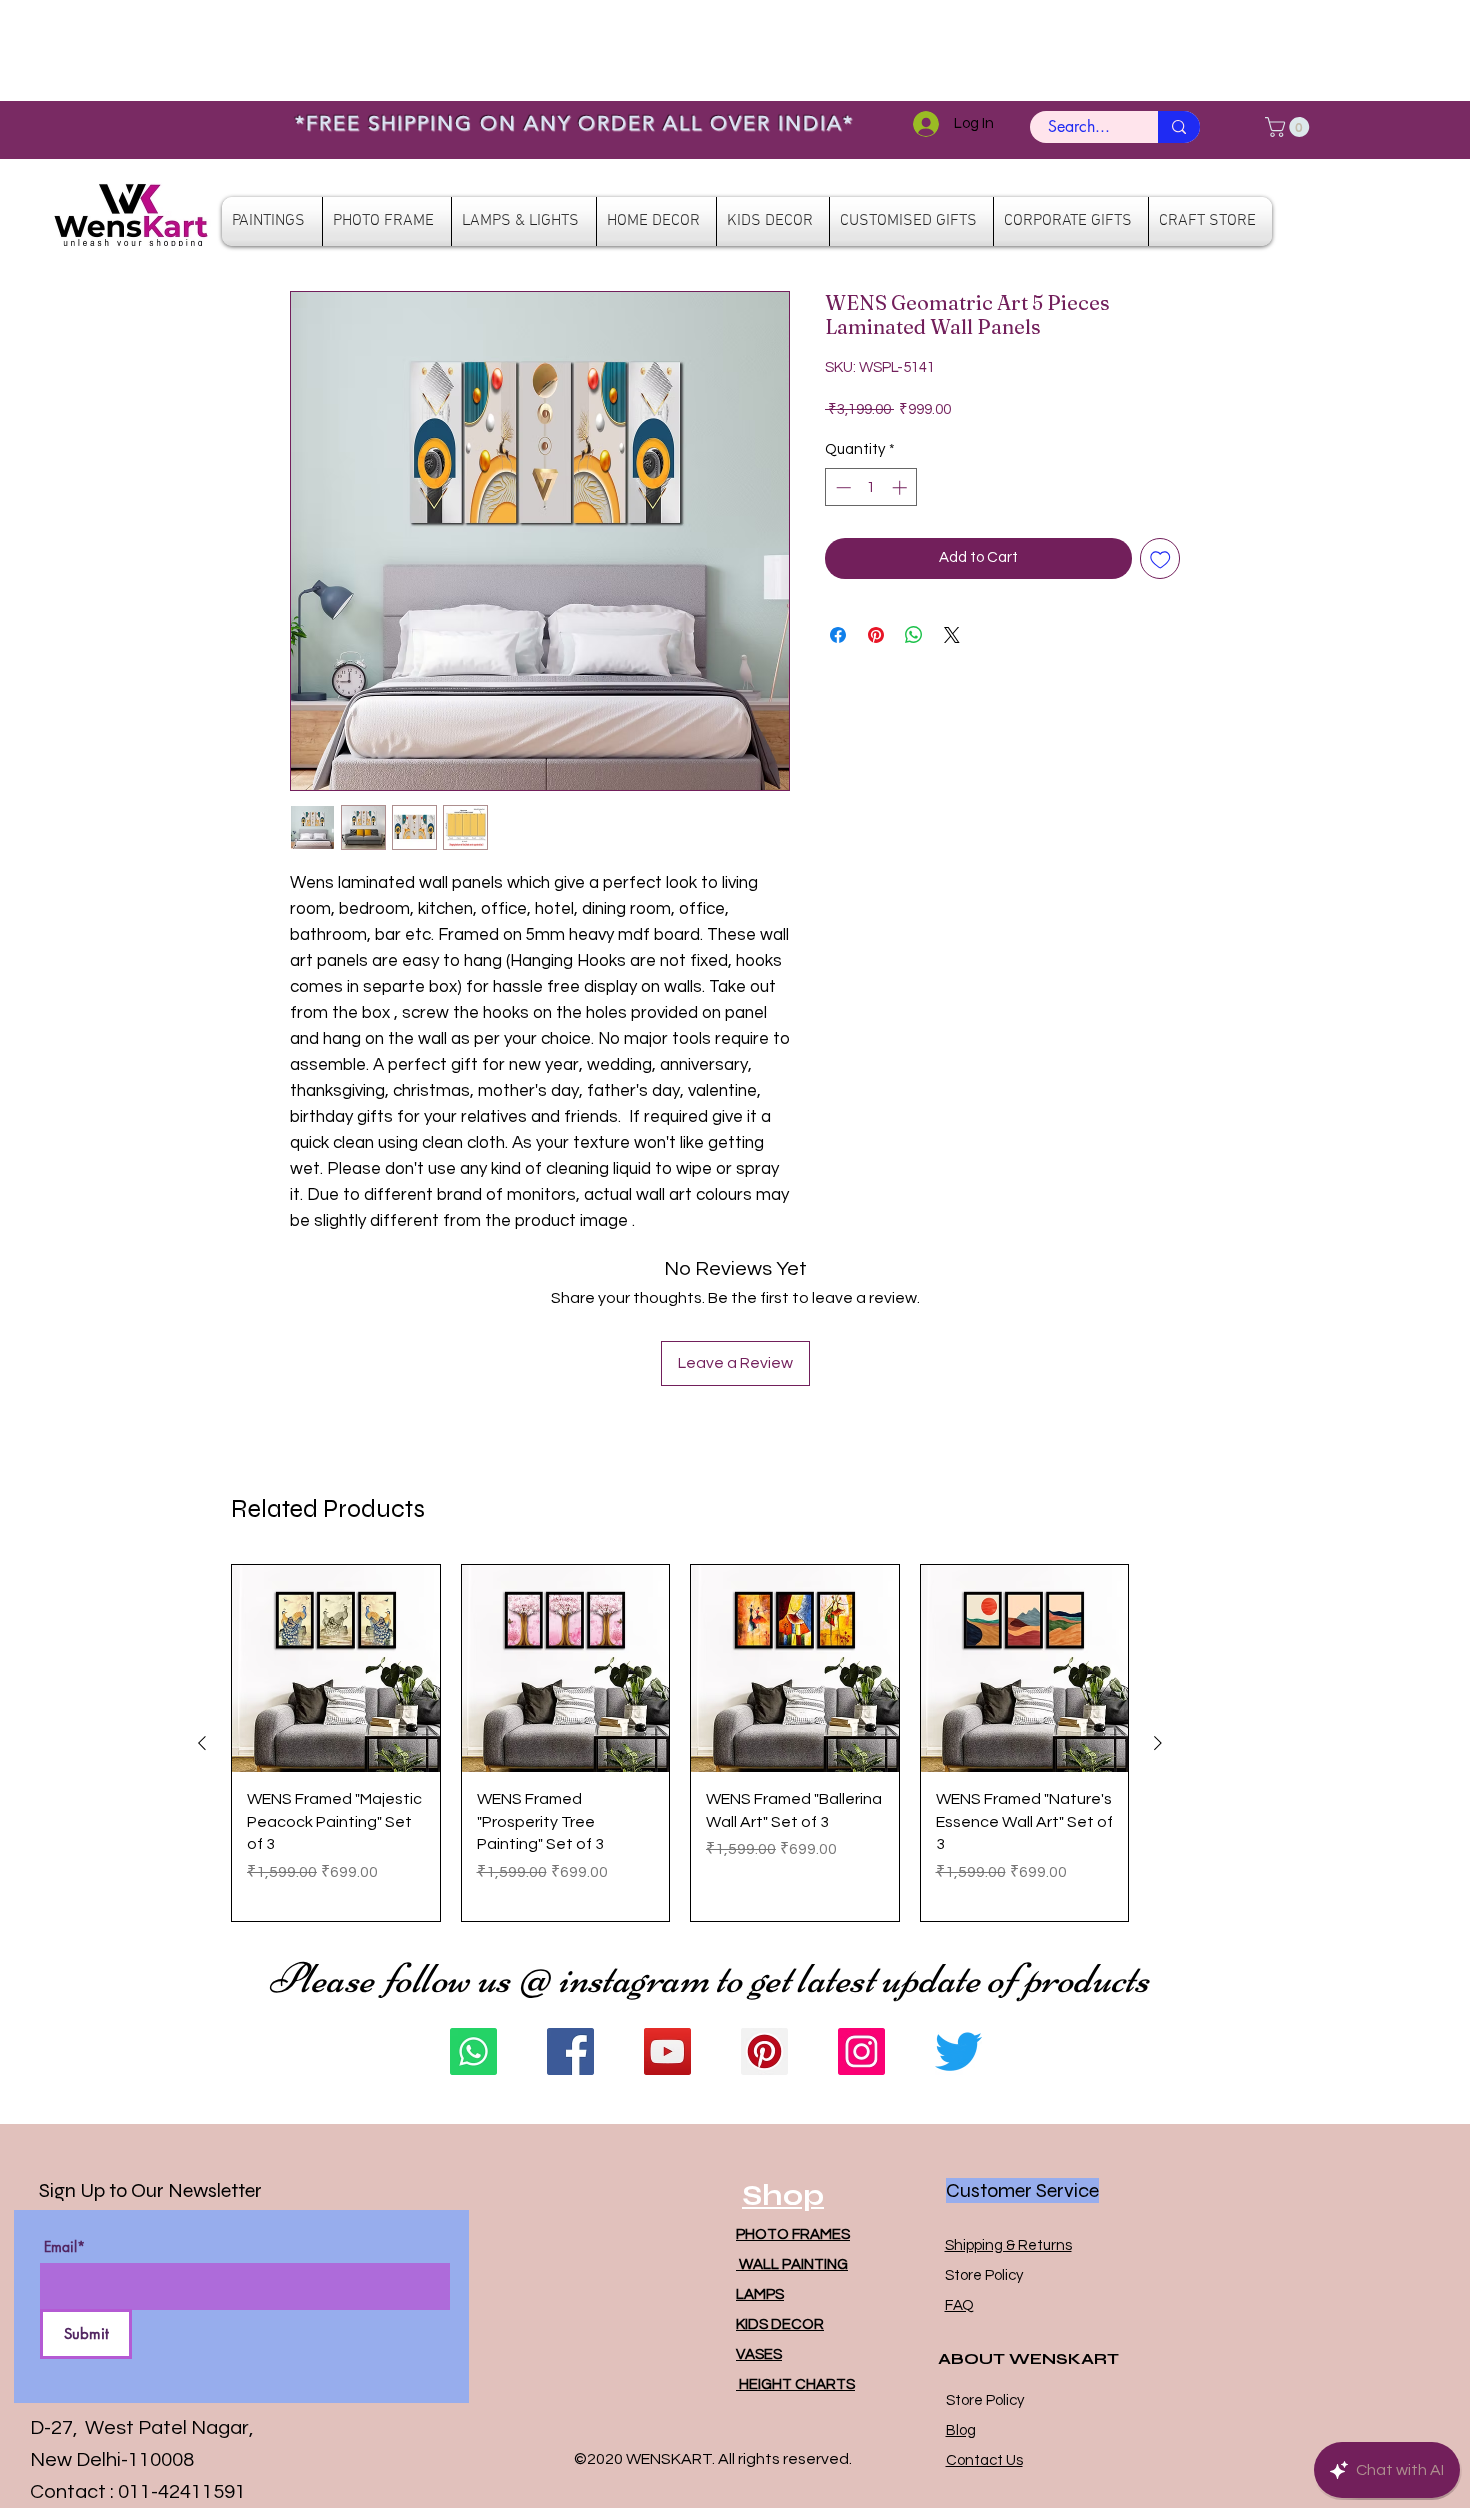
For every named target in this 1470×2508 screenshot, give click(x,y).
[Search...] (1179, 127)
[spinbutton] (871, 487)
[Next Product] (1158, 1743)
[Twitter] (958, 2051)
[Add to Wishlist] (1160, 558)
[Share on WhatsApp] (914, 635)
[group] (680, 1743)
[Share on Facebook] (838, 635)
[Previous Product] (202, 1743)
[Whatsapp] (473, 2051)
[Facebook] (570, 2051)
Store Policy (984, 2275)
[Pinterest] (764, 2051)
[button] (1289, 127)
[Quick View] (336, 1669)
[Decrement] (841, 487)
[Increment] (901, 487)
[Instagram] (861, 2051)
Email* (64, 2247)
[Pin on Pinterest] (876, 635)
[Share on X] (952, 635)
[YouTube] (667, 2051)
